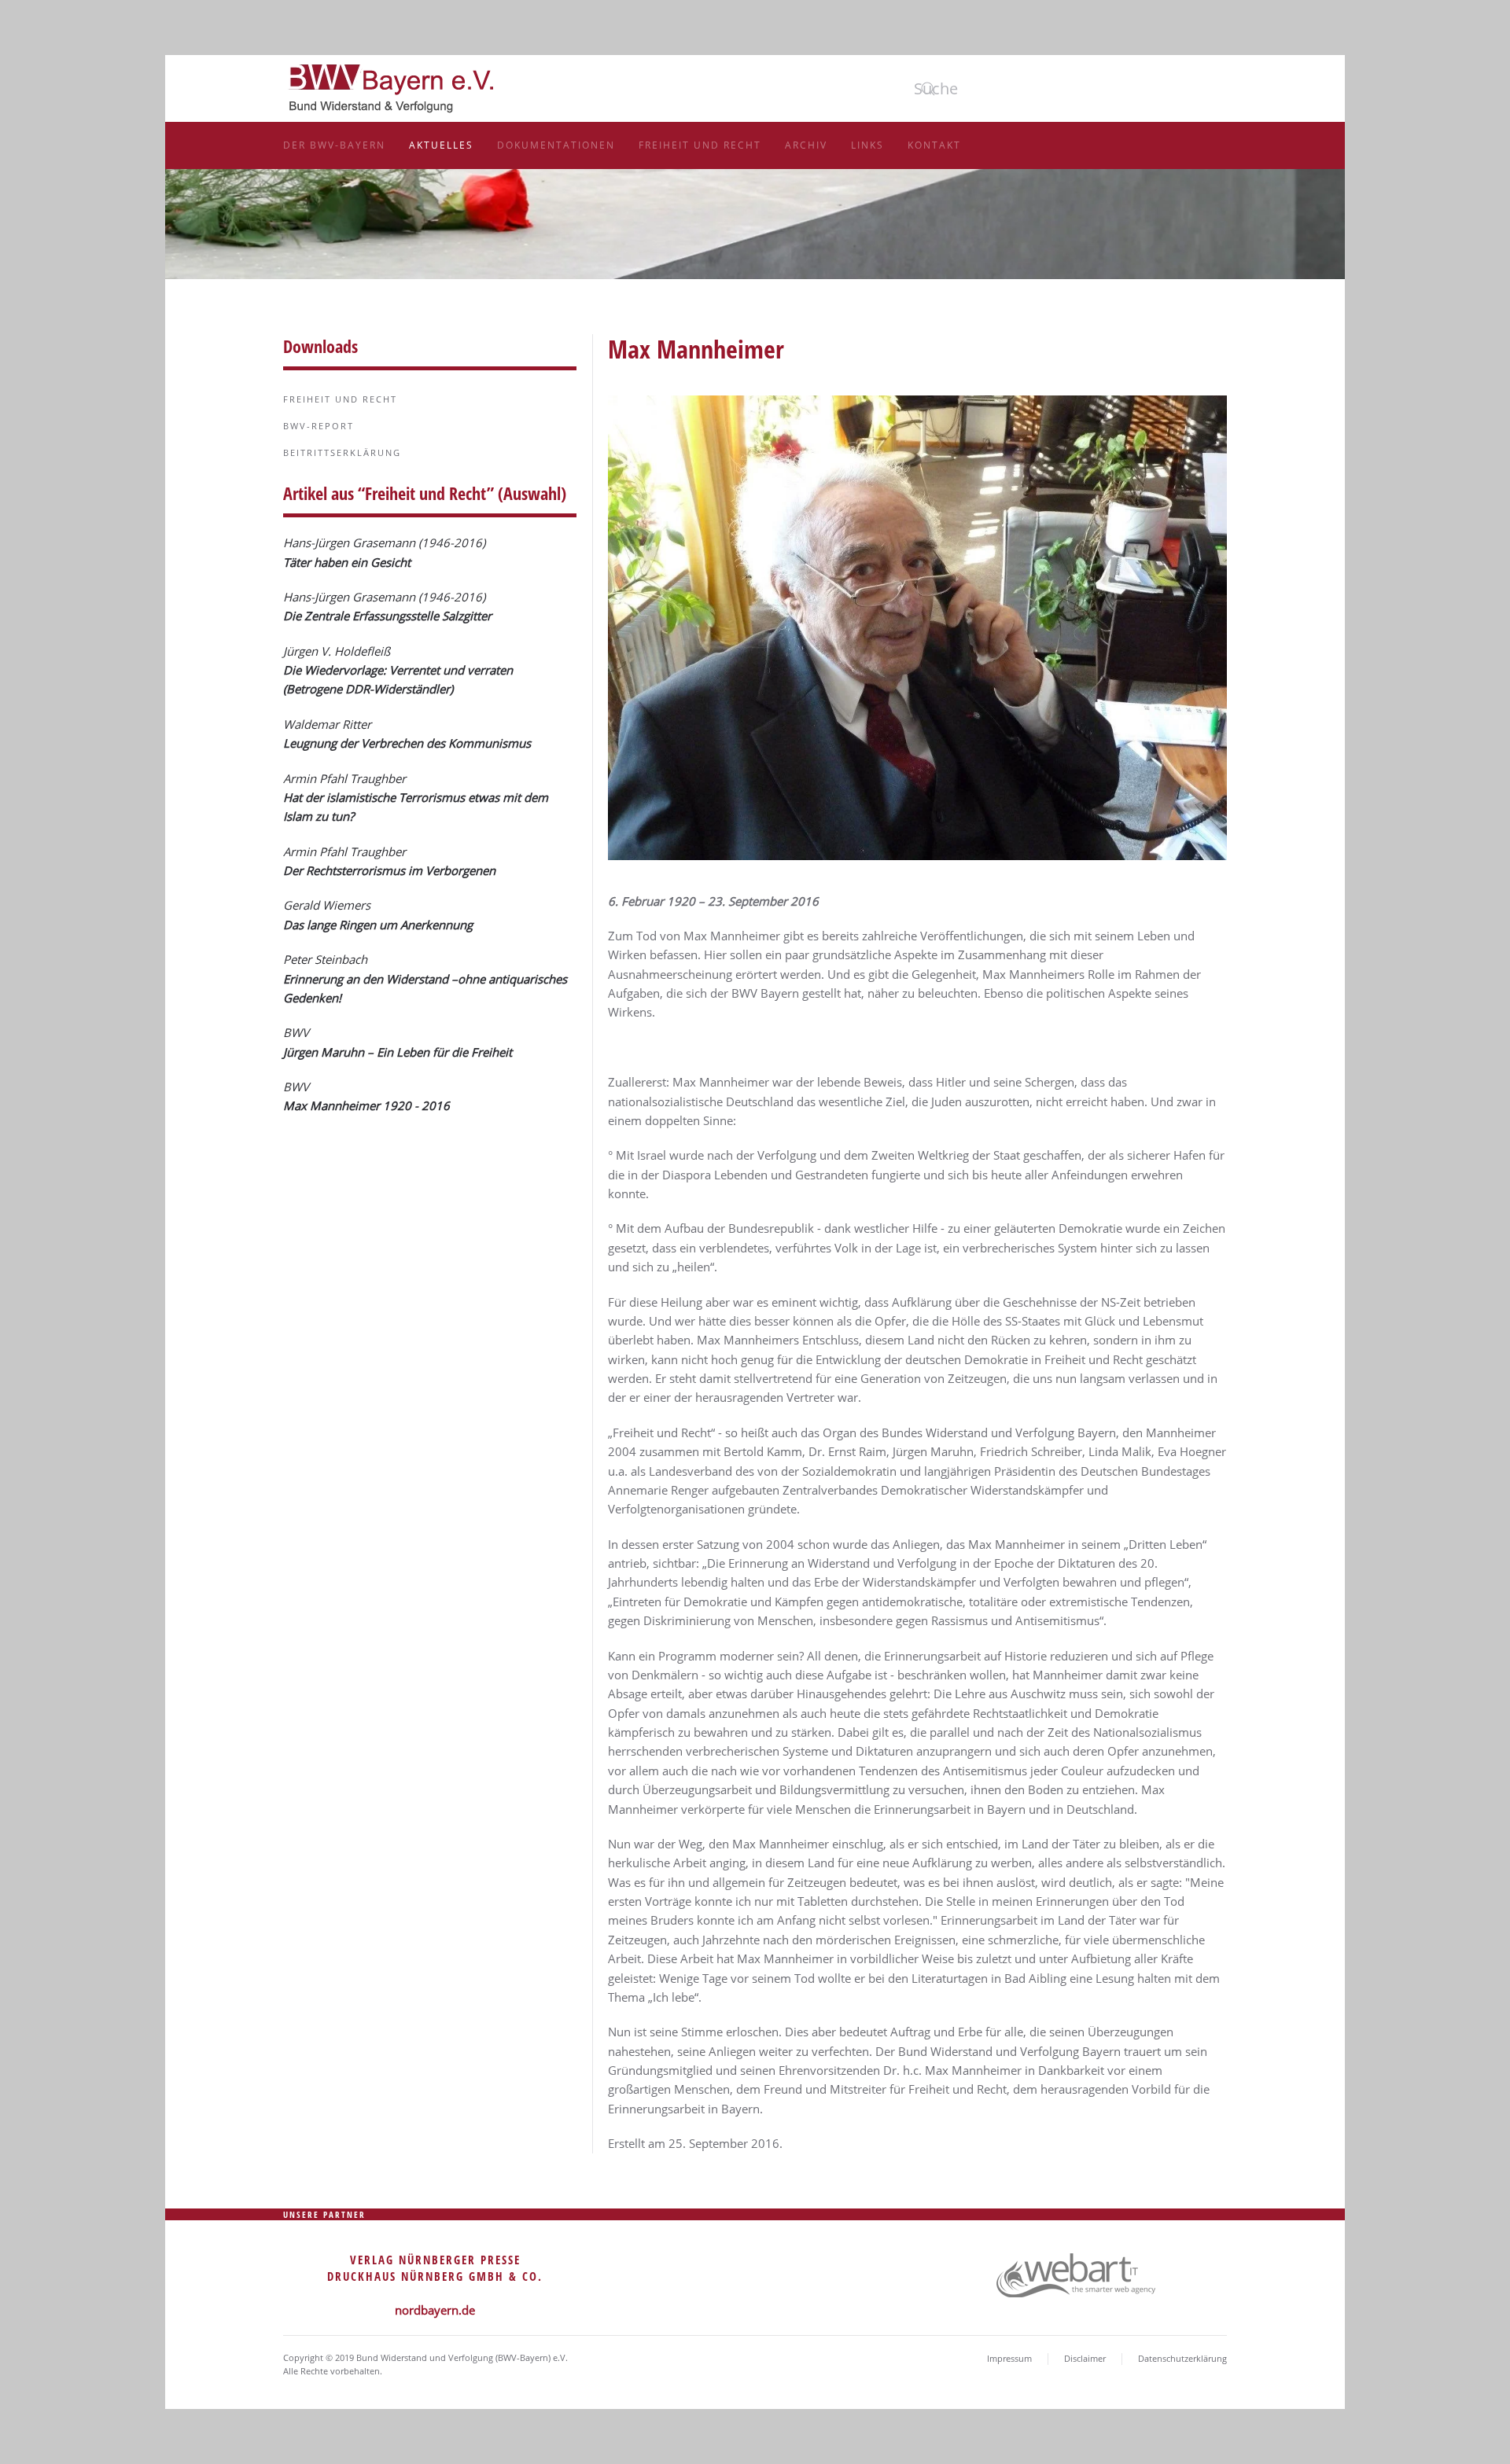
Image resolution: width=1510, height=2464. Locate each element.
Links (867, 145)
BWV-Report (319, 426)
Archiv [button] (806, 145)
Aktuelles (441, 145)
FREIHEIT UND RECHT (340, 399)
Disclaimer (1085, 2358)
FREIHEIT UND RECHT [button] (700, 145)
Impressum (1009, 2358)
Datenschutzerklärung (1182, 2358)
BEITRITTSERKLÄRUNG (342, 452)
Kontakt (934, 145)
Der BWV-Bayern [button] (334, 145)
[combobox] (1017, 89)
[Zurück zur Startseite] (393, 86)
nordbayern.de (435, 2310)
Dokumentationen (556, 145)
